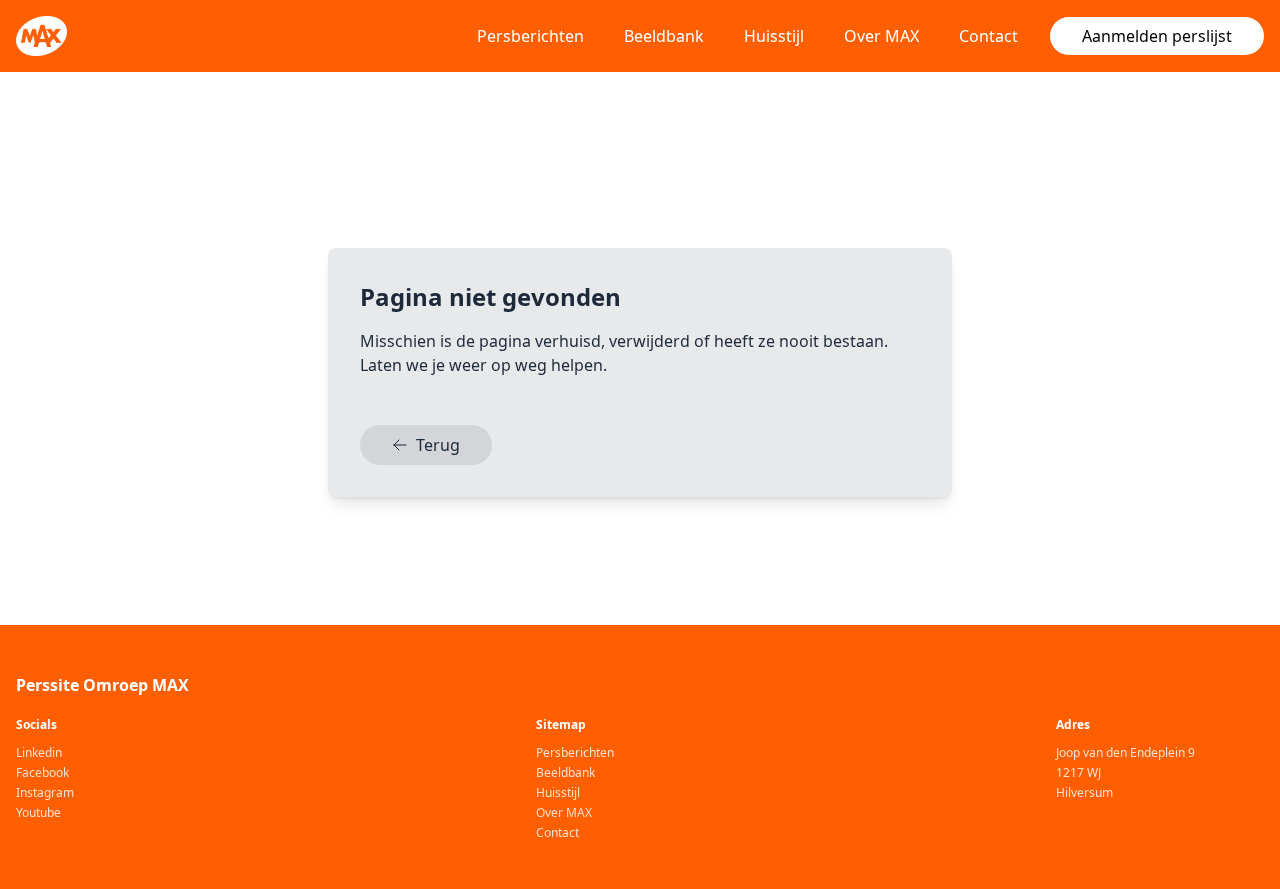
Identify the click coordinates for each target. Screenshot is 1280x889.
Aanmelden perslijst (1157, 36)
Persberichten (530, 36)
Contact (988, 36)
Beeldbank (664, 36)
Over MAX (881, 36)
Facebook (42, 773)
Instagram (45, 793)
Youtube (38, 813)
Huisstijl (774, 36)
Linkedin (39, 753)
